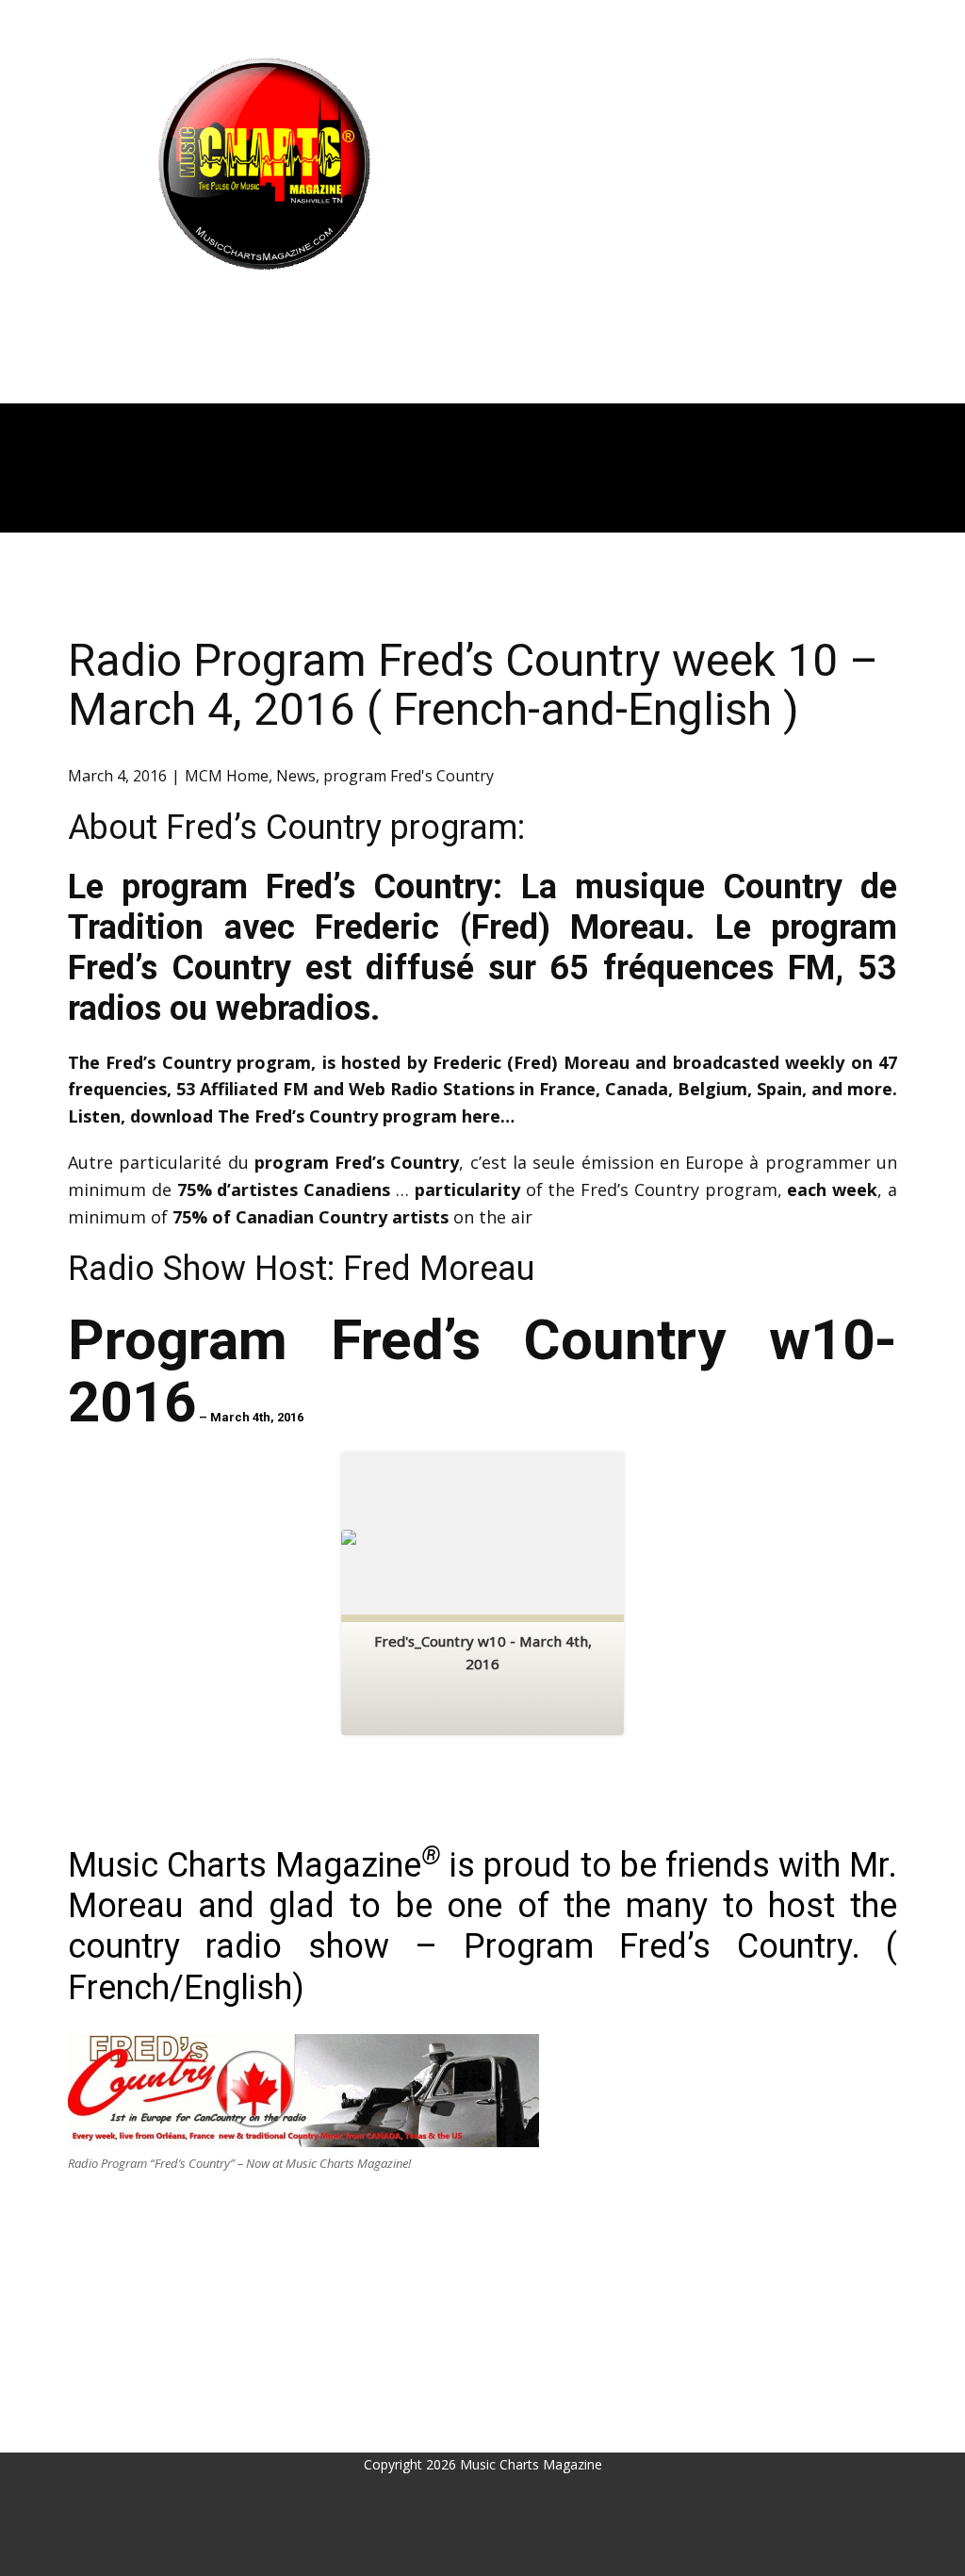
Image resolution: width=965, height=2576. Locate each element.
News (296, 776)
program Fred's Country (409, 776)
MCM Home (227, 776)
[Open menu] (264, 307)
